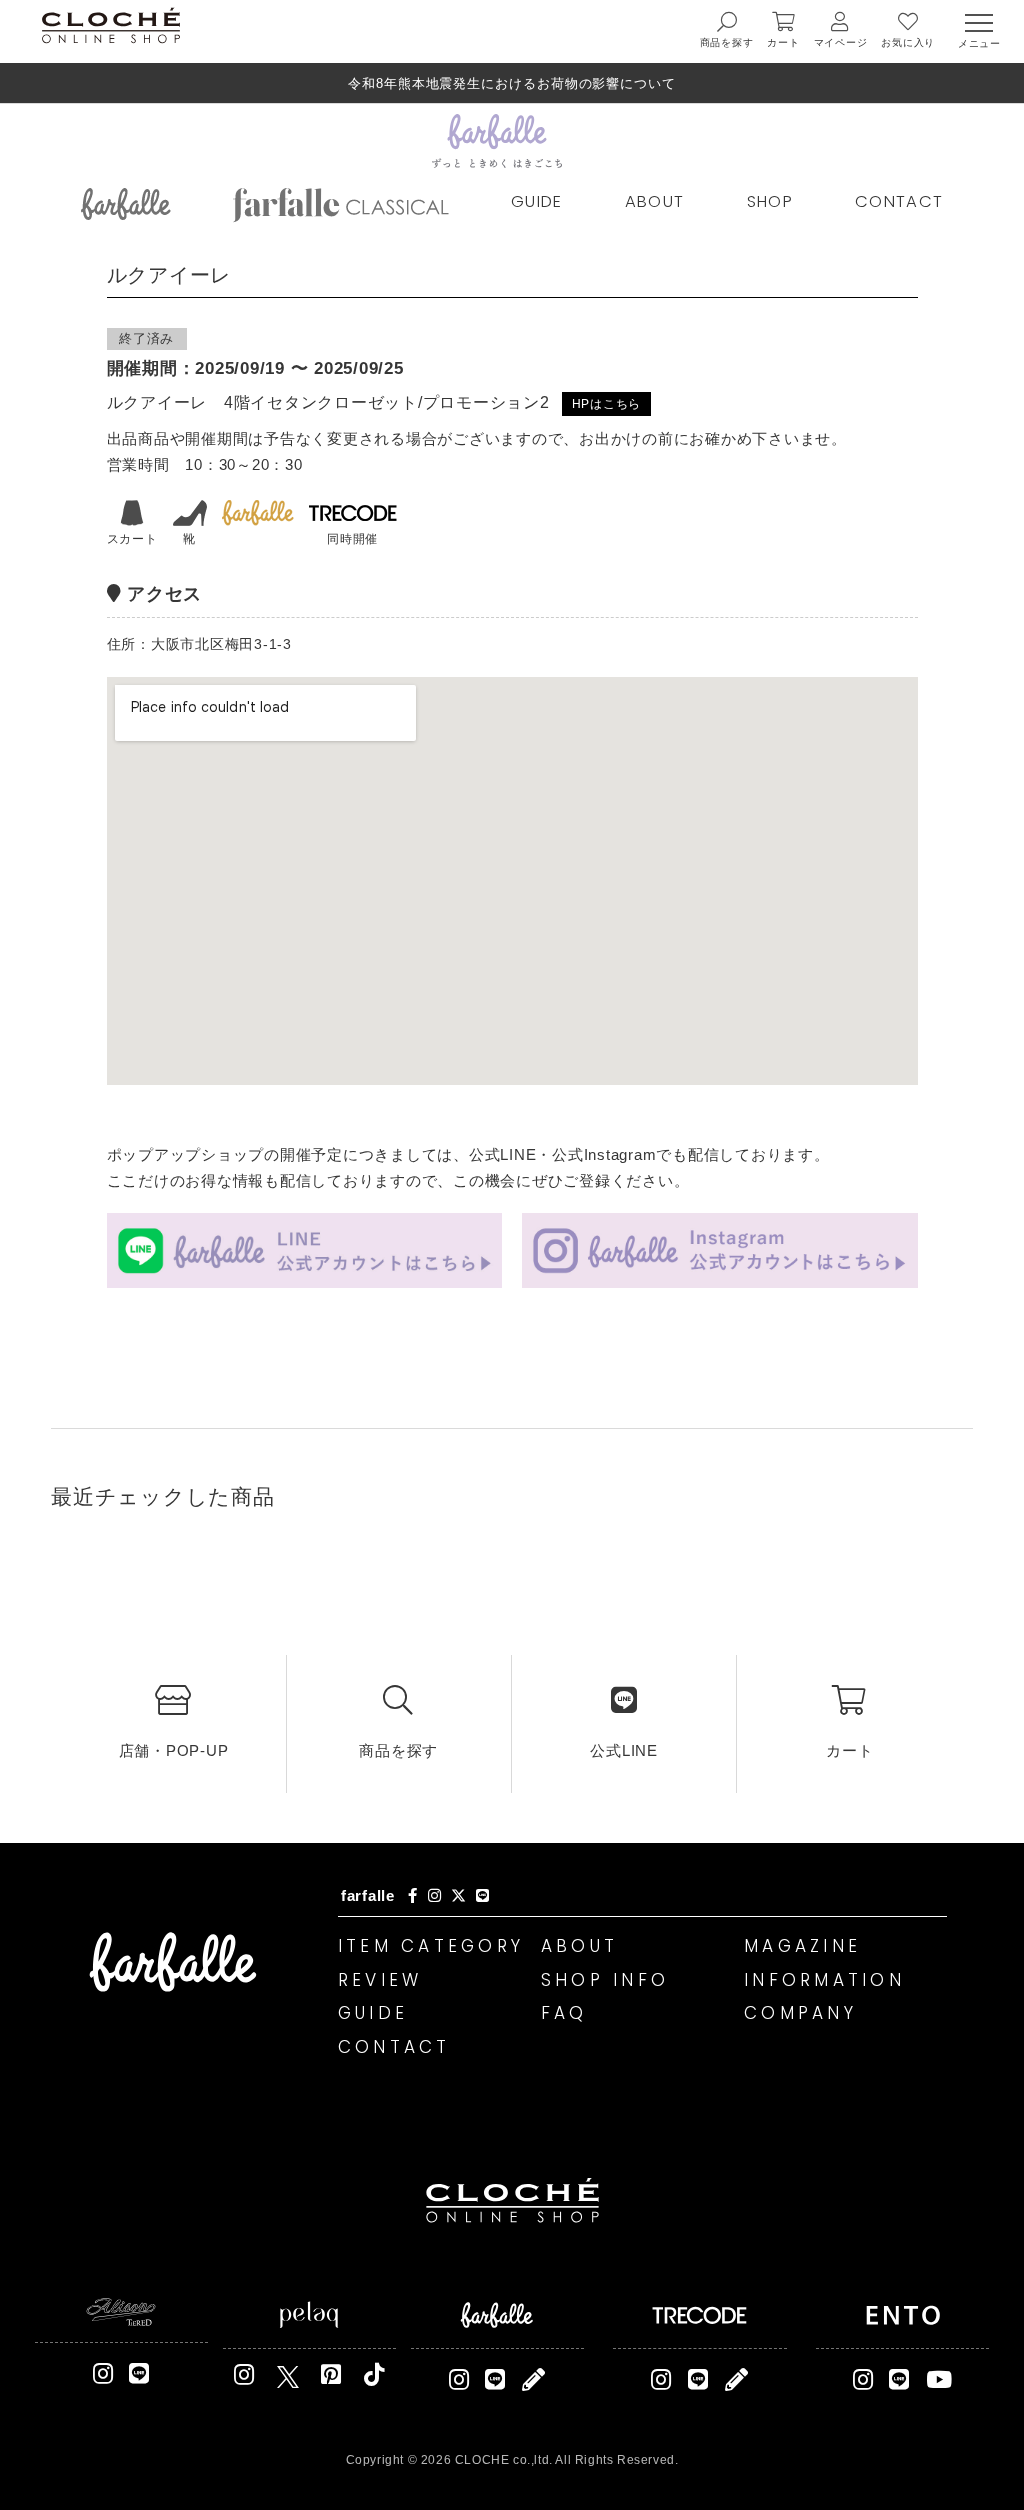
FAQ (564, 2013)
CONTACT (899, 201)
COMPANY (800, 2013)
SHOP (770, 201)
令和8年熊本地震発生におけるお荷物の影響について (512, 83)
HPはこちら (607, 404)
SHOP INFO (605, 1980)
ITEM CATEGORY (431, 1946)
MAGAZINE (802, 1946)
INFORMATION (824, 1980)
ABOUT (655, 201)
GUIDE (537, 201)
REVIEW (380, 1980)
